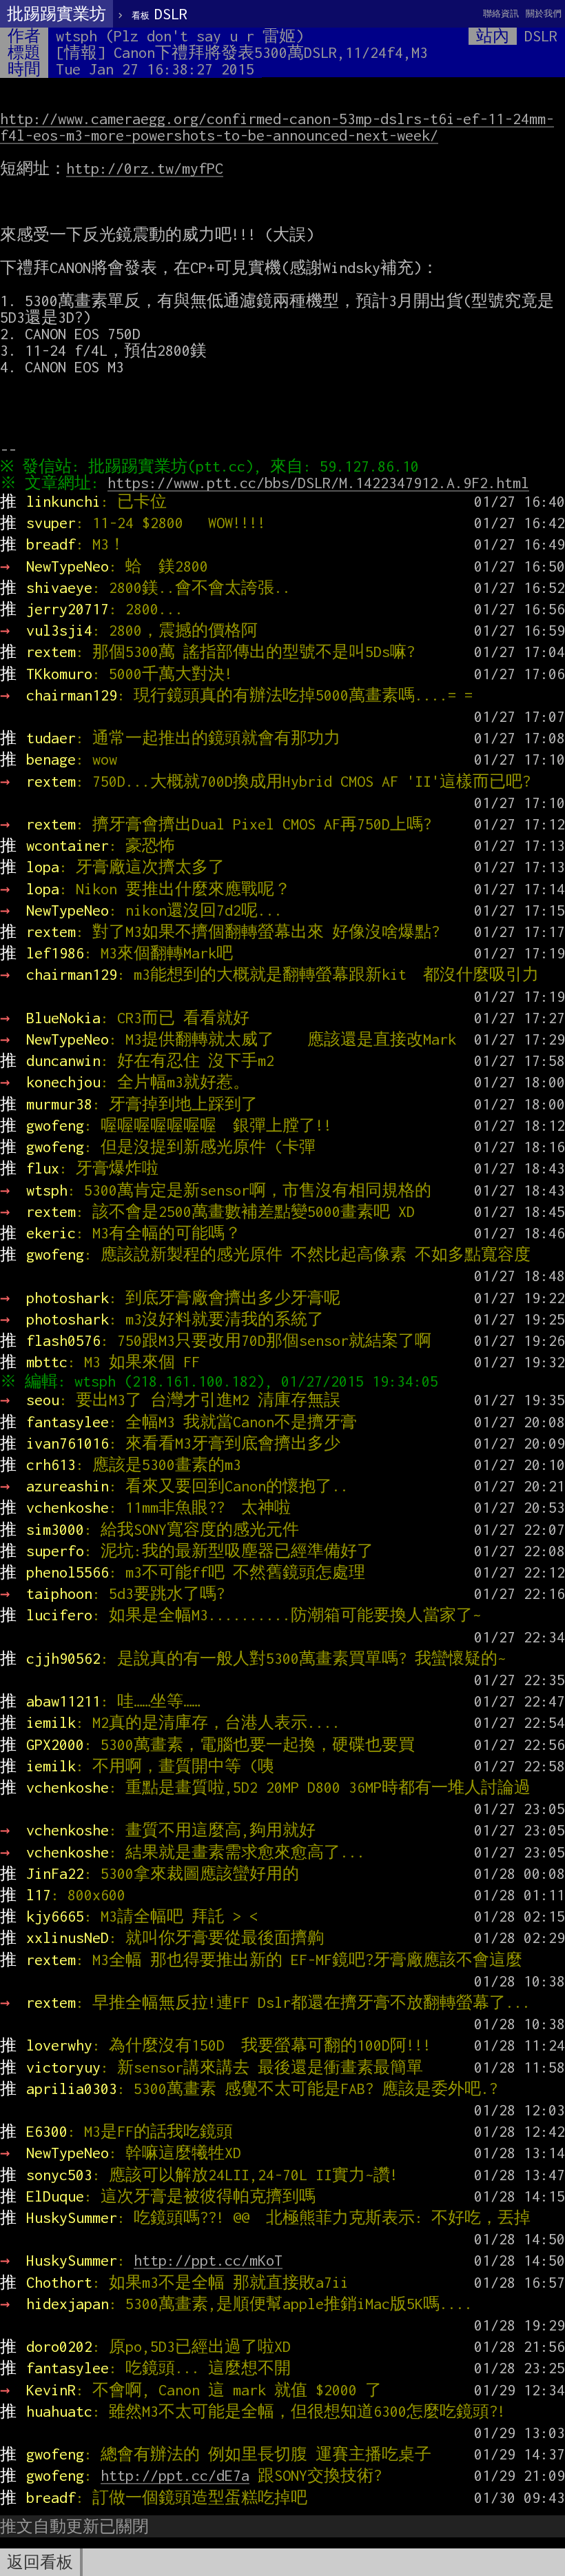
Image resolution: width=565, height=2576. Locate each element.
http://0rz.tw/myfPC (145, 168)
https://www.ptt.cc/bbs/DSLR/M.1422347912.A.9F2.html (318, 483)
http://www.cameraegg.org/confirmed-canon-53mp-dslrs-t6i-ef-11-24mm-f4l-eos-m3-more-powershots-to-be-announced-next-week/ (277, 127)
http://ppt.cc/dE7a (175, 2475)
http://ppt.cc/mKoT (208, 2260)
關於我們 (544, 13)
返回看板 (40, 2562)
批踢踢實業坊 (56, 14)
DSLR (160, 14)
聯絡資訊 (501, 13)
